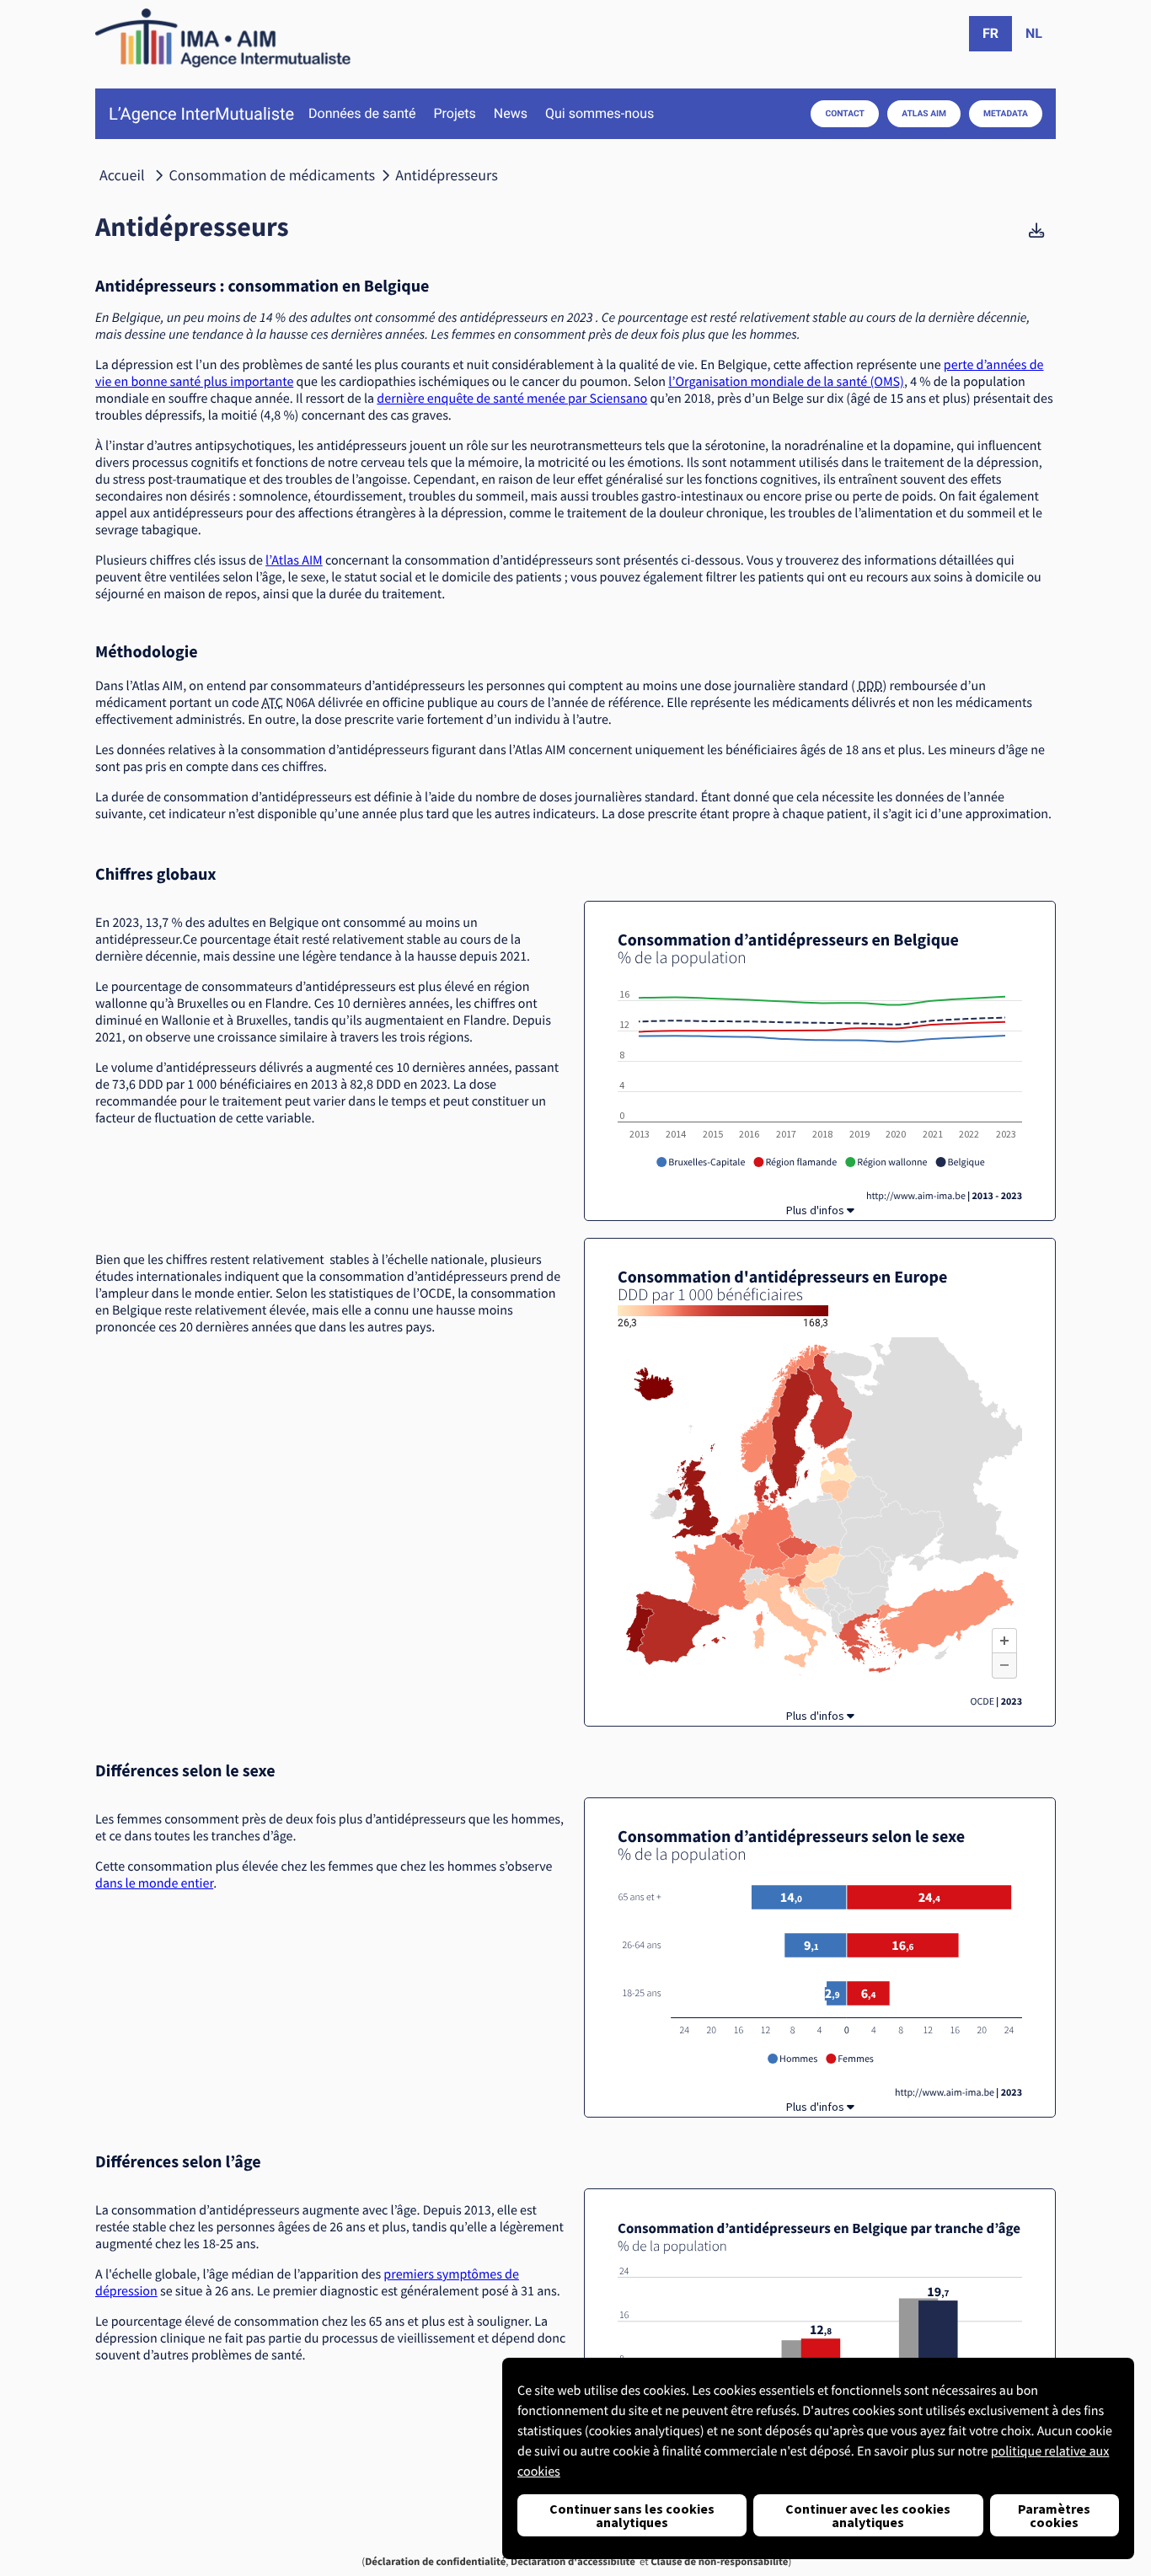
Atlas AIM (924, 113)
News (511, 114)
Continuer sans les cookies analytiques (632, 2515)
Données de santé (362, 114)
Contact (845, 113)
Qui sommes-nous (600, 114)
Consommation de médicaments (273, 175)
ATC (273, 703)
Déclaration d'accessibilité (573, 2562)
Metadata (1006, 113)
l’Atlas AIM (294, 560)
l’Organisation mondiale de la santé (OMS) (786, 382)
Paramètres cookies (1054, 2515)
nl (1034, 33)
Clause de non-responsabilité (719, 2562)
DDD (870, 686)
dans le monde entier (154, 1883)
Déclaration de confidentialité (435, 2562)
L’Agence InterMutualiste (201, 114)
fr (990, 33)
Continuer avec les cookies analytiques (868, 2515)
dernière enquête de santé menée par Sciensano (512, 399)
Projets (454, 114)
